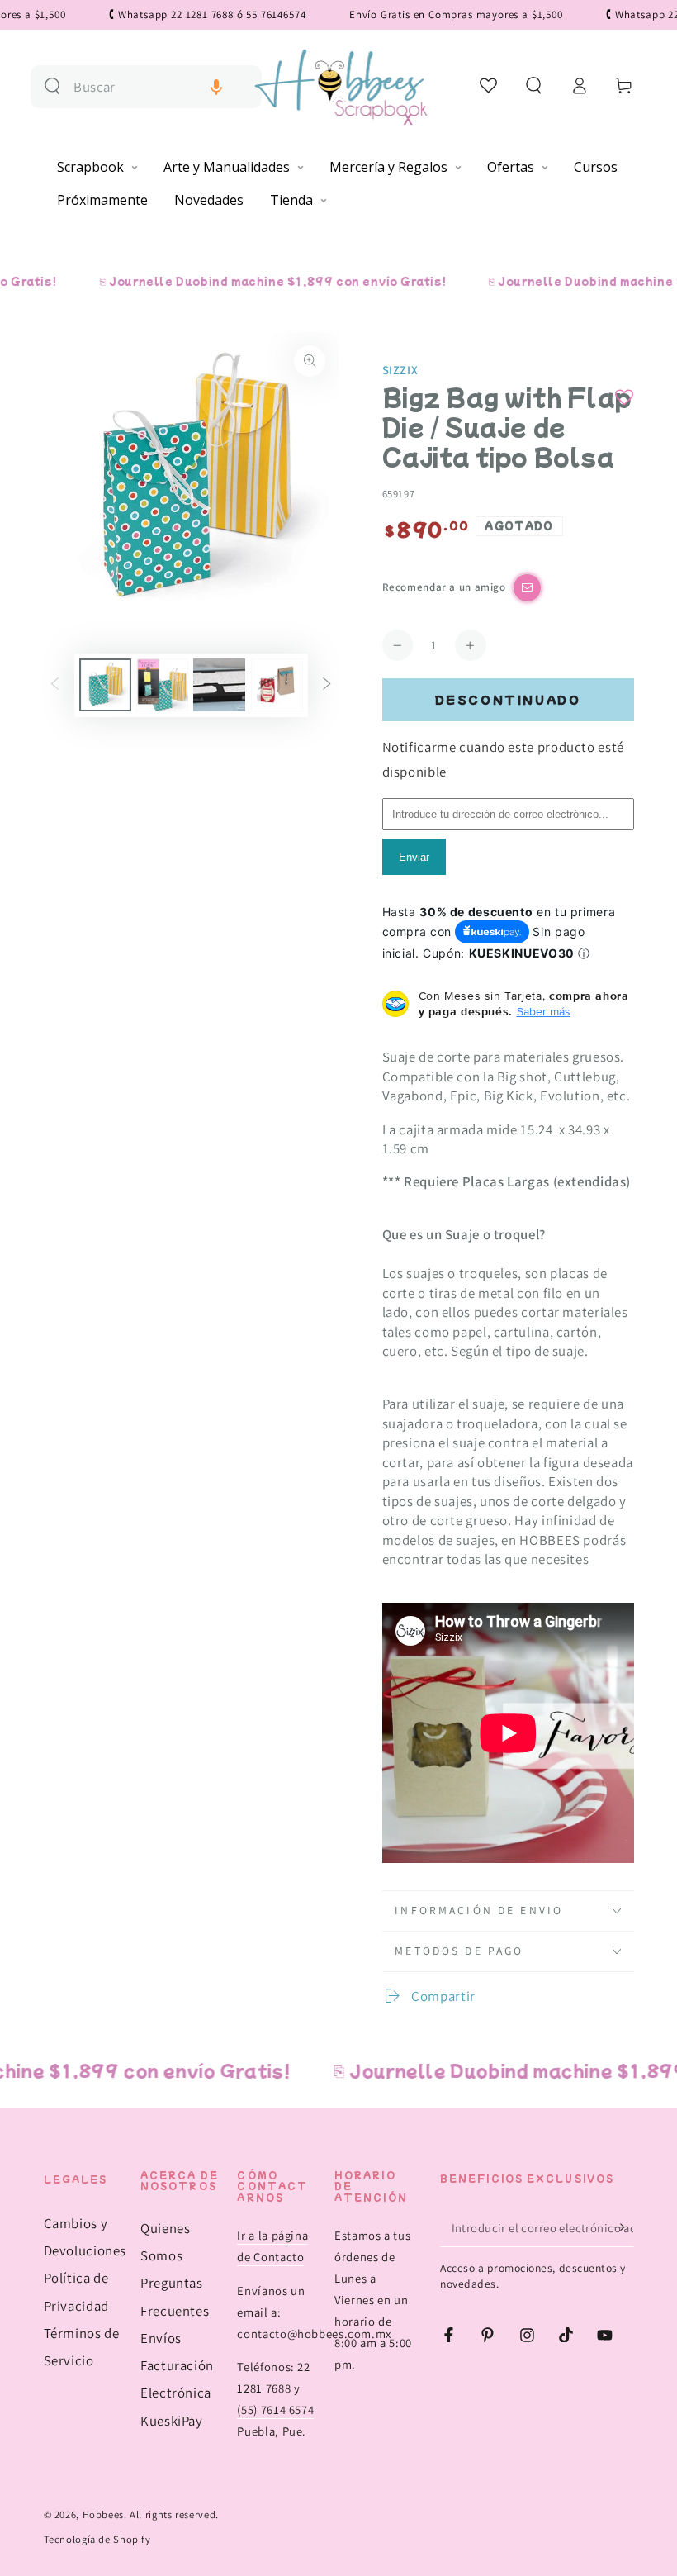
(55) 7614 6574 (275, 2410)
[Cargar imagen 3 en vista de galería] (219, 685)
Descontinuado (508, 699)
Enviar (414, 857)
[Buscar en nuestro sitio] (52, 86)
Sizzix (400, 370)
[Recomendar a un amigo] (527, 588)
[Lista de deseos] (489, 85)
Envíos (161, 2338)
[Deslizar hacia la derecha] (327, 685)
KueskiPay (172, 2421)
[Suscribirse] (623, 2227)
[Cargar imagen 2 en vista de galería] (162, 685)
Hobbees (103, 2514)
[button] (216, 87)
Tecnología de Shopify (97, 2539)
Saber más (544, 1011)
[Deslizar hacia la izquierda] (54, 685)
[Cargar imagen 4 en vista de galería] (277, 685)
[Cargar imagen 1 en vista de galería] (105, 685)
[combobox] (161, 87)
